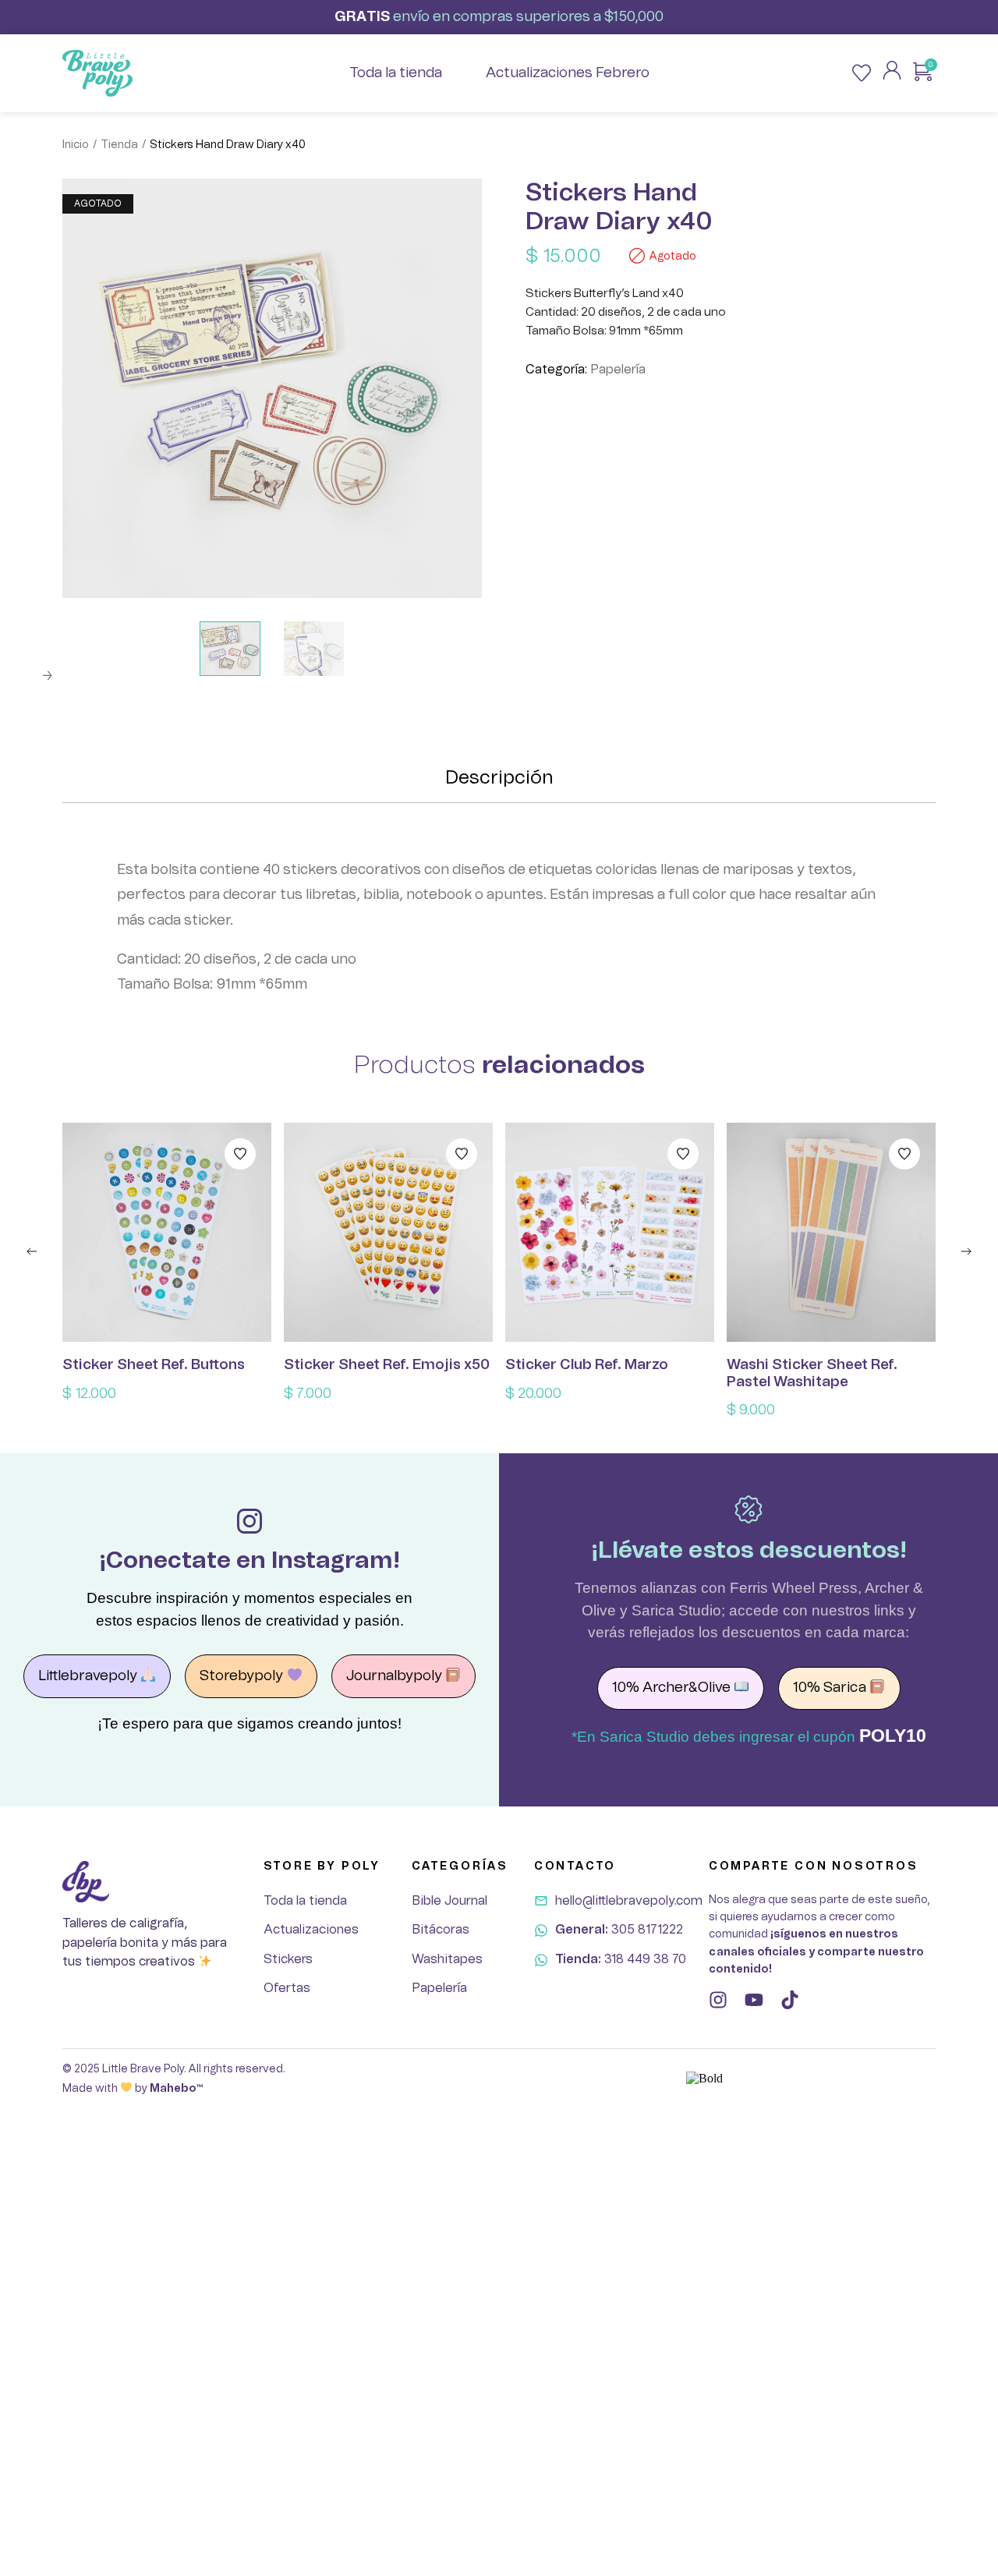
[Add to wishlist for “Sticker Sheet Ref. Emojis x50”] (462, 1154)
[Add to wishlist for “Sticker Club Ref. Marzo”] (683, 1154)
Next (47, 676)
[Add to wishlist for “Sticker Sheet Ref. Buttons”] (240, 1154)
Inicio (76, 145)
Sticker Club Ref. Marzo (587, 1365)
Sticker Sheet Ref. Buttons (154, 1365)
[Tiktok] (790, 2000)
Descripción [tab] (499, 778)
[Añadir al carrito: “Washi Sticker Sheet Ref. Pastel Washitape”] (831, 1233)
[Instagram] (718, 2000)
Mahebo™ (176, 2089)
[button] (32, 1251)
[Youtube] (754, 2000)
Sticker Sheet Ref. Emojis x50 (387, 1365)
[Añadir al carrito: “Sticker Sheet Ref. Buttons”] (167, 1233)
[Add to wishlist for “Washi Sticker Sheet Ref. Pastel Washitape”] (904, 1154)
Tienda (119, 145)
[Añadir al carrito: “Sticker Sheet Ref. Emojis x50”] (388, 1233)
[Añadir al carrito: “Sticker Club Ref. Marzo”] (610, 1233)
